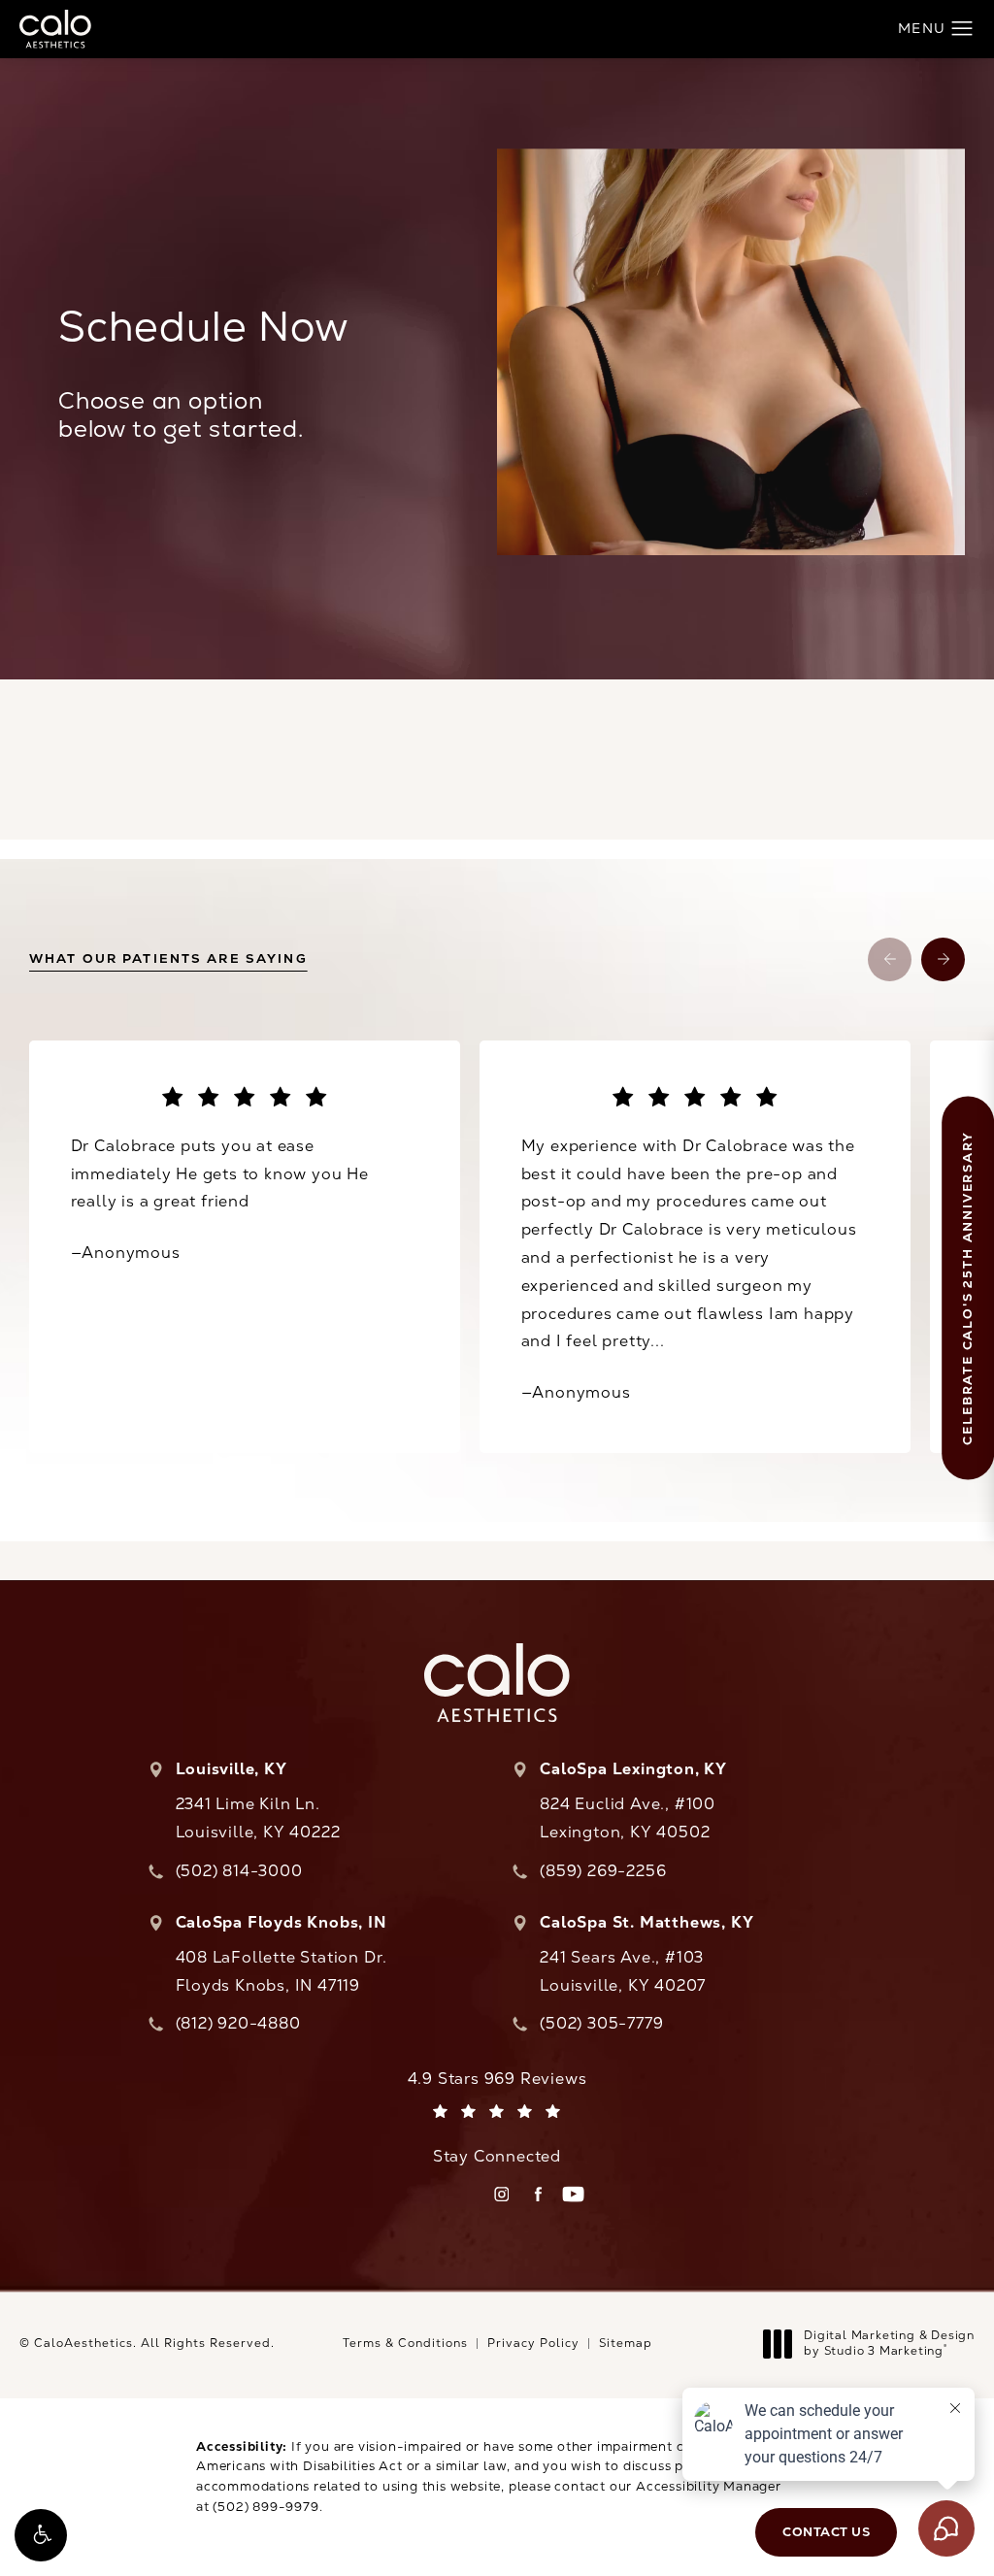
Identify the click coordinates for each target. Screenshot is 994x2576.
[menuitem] (501, 2194)
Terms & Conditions (405, 2343)
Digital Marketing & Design (889, 2344)
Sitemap (626, 2343)
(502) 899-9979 (265, 2507)
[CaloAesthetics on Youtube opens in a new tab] (573, 2194)
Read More (695, 1246)
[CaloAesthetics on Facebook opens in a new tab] (537, 2194)
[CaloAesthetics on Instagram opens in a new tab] (501, 2194)
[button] (41, 2535)
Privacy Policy (533, 2343)
